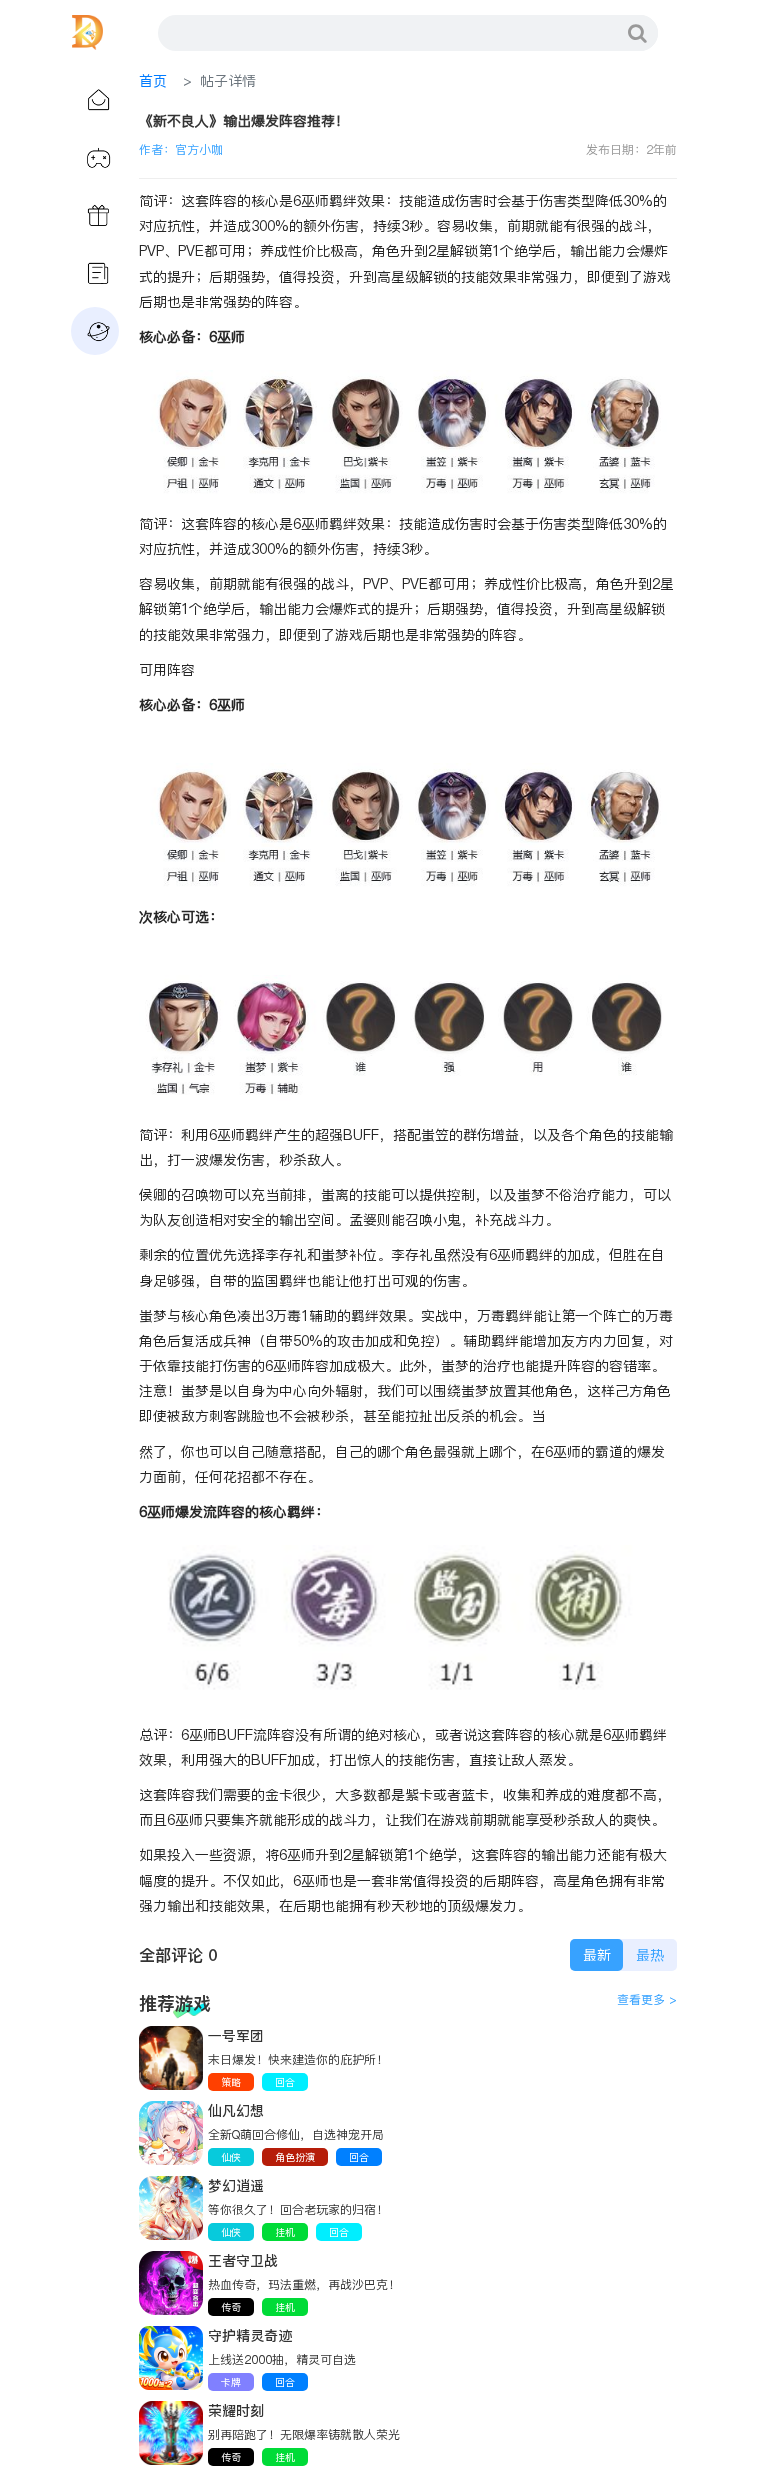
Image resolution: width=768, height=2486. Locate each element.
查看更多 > (647, 1999)
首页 (153, 81)
